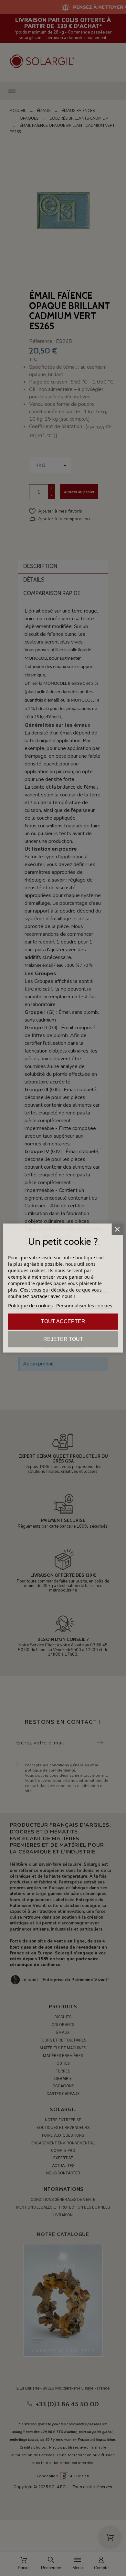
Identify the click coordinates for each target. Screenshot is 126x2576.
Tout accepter (63, 1321)
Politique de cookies (30, 1305)
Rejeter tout (63, 1339)
